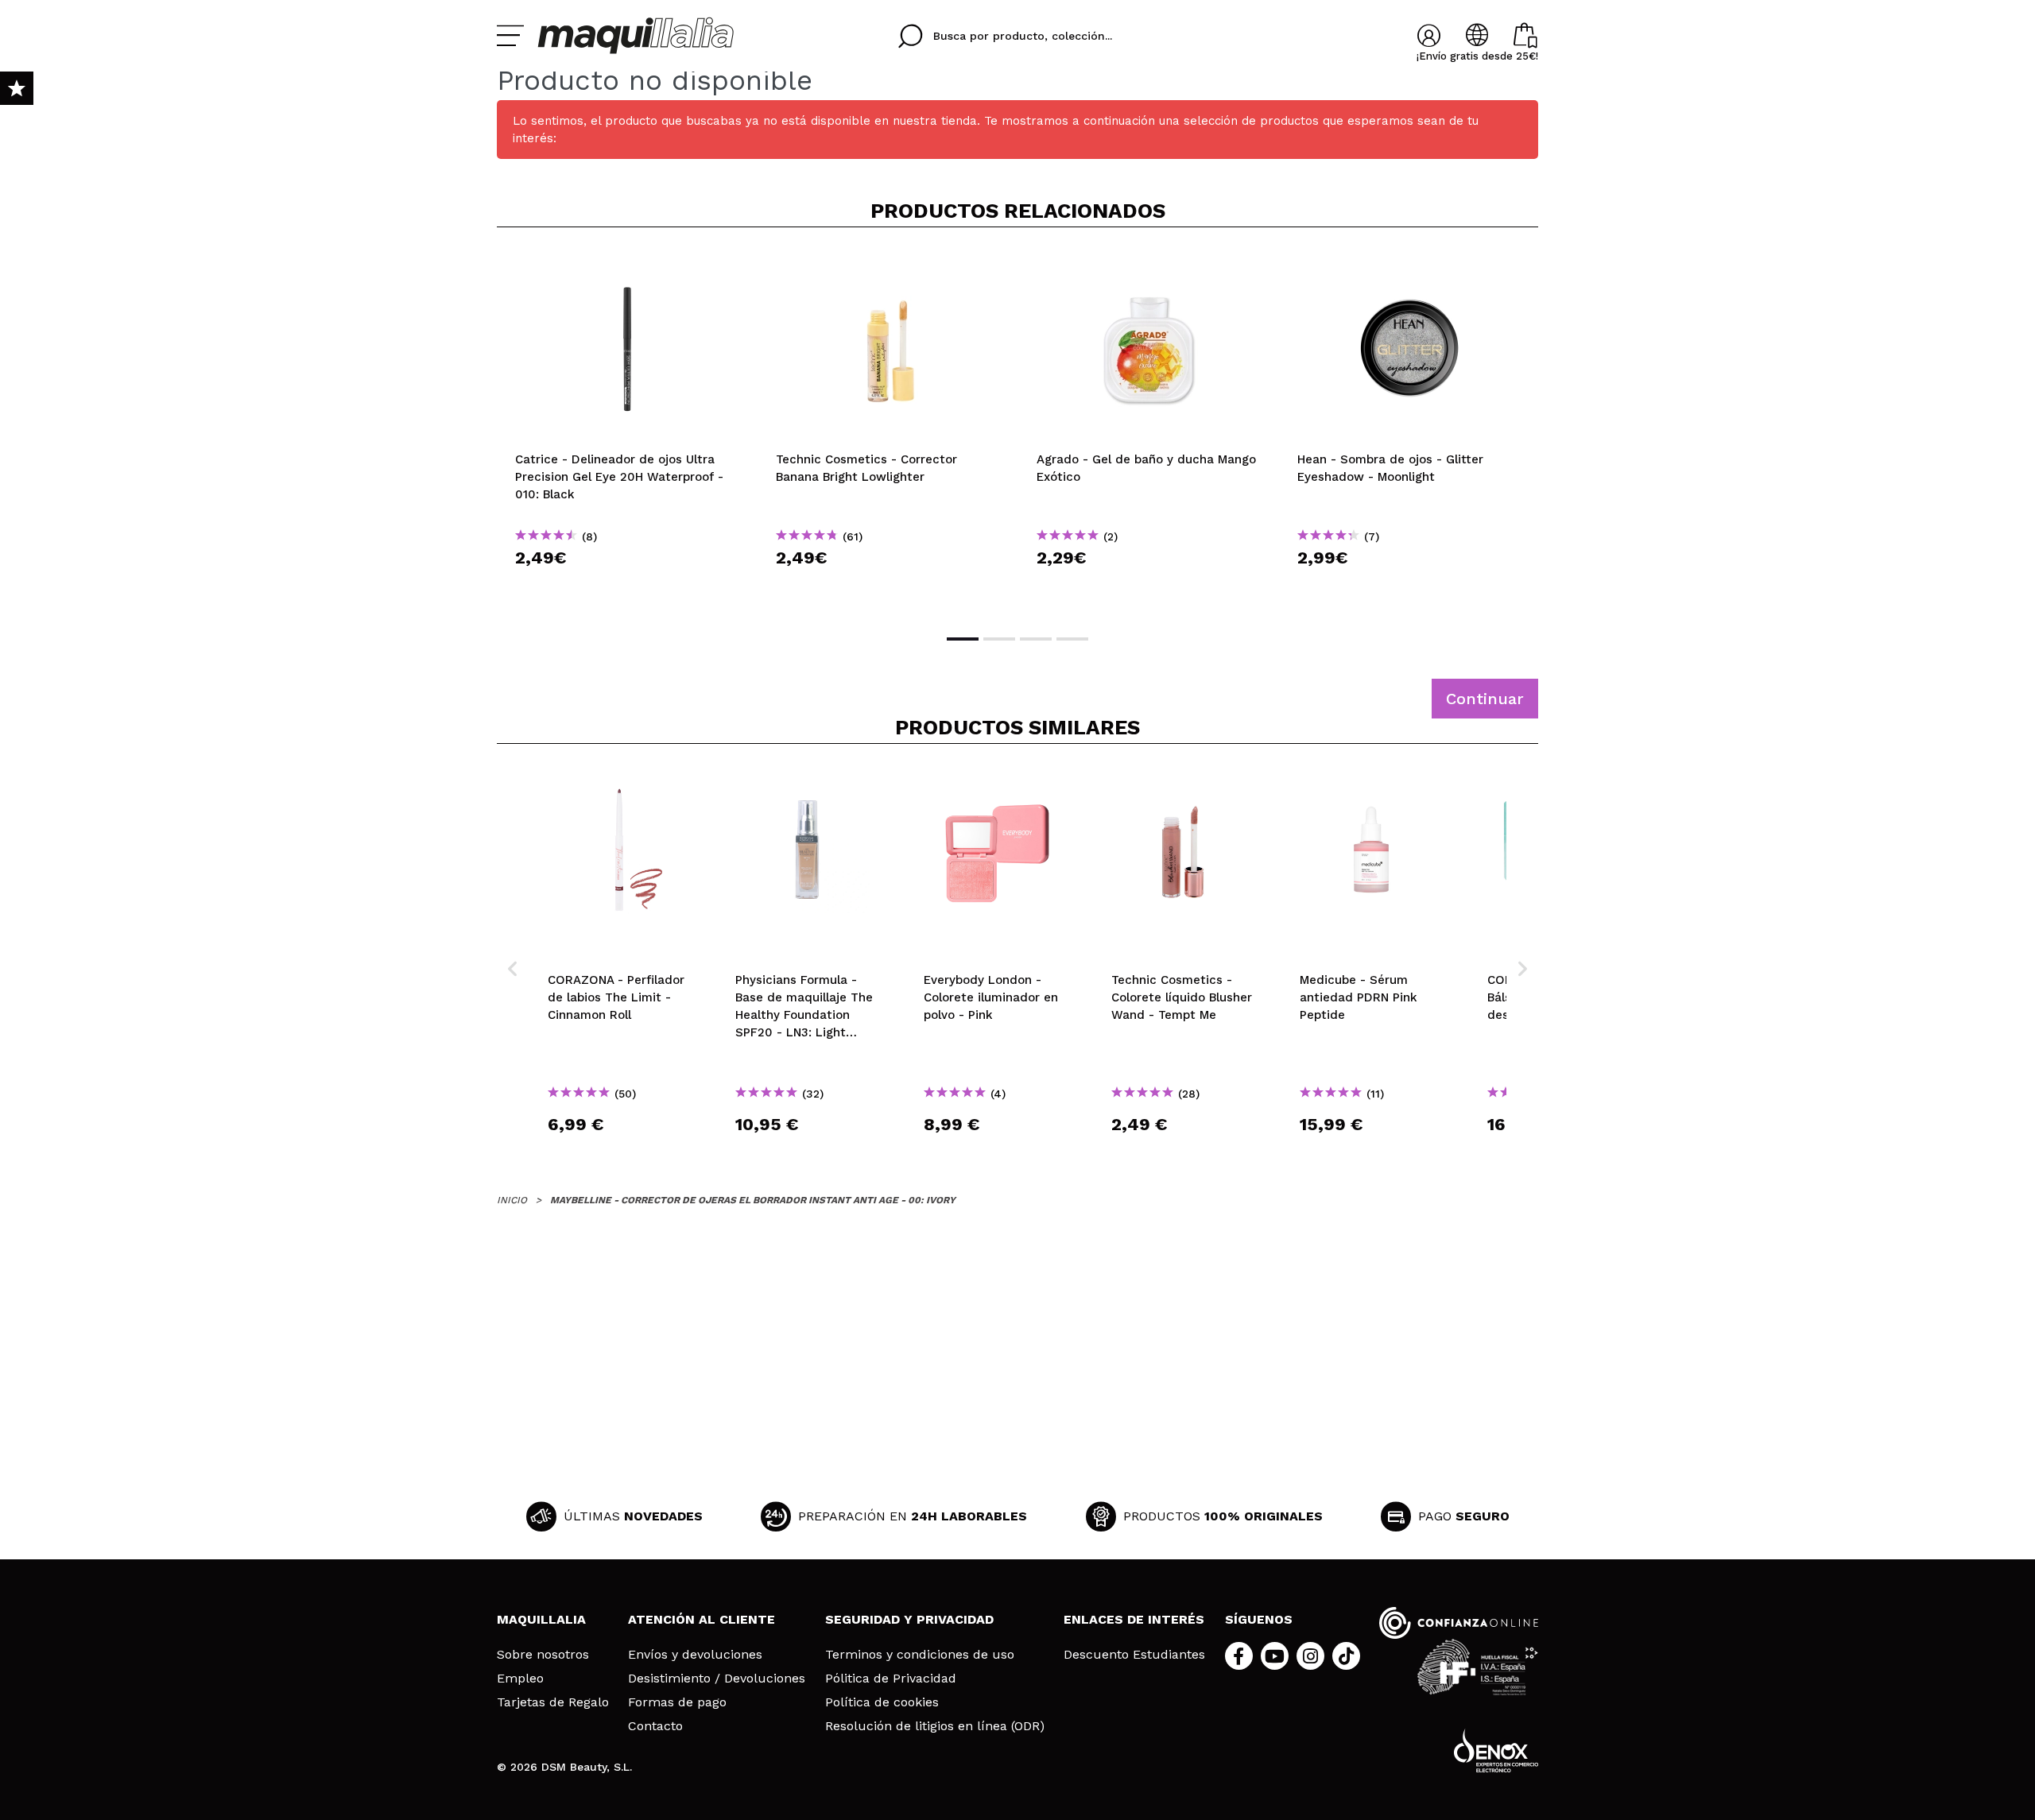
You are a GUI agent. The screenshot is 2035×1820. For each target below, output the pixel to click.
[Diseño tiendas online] (1496, 1750)
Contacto (655, 1726)
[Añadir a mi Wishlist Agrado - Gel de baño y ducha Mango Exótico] (1149, 265)
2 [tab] (999, 639)
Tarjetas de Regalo (553, 1702)
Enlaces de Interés (1134, 1619)
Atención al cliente (702, 1619)
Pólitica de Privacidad (891, 1679)
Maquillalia (541, 1619)
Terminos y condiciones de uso (920, 1655)
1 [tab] (963, 639)
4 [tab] (1072, 639)
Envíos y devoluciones (695, 1655)
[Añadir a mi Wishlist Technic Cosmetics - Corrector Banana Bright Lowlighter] (888, 265)
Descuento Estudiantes (1134, 1655)
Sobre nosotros (543, 1655)
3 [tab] (1036, 639)
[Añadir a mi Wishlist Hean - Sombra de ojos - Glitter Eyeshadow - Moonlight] (1409, 265)
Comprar (627, 586)
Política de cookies (882, 1702)
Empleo (520, 1679)
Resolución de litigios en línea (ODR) (935, 1726)
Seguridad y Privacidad (909, 1619)
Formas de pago (677, 1702)
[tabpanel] (627, 429)
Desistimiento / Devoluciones (717, 1679)
